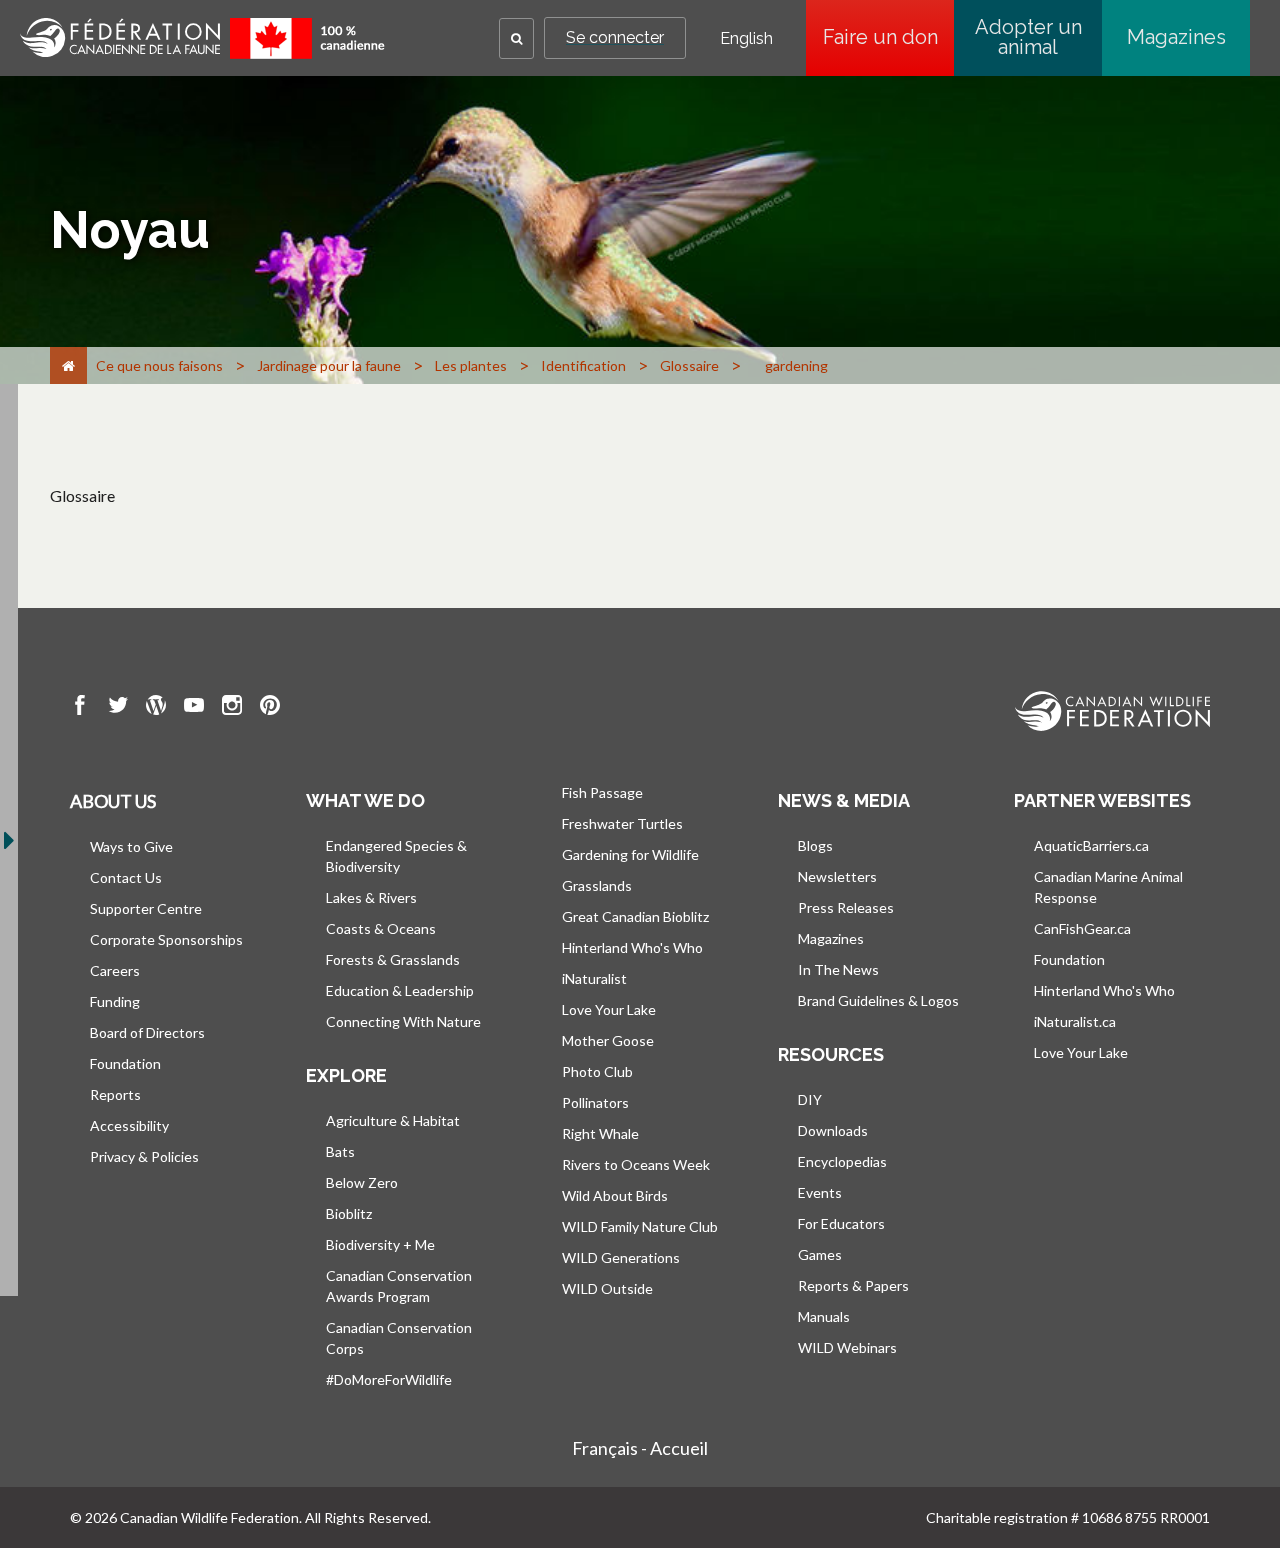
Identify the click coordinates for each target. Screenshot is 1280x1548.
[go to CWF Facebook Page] (80, 708)
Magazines (1176, 37)
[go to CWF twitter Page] (118, 708)
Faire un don (888, 37)
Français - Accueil (640, 1448)
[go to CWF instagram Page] (232, 708)
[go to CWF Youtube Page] (194, 708)
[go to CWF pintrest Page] (270, 708)
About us (113, 801)
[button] (516, 38)
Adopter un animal (1028, 37)
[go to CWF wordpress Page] (156, 708)
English (746, 39)
